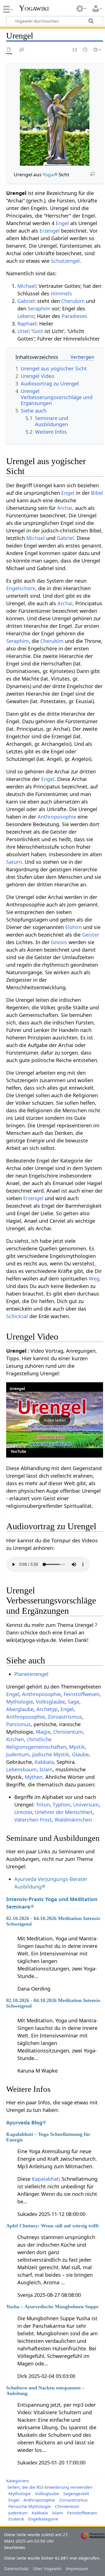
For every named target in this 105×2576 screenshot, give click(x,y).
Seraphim (39, 308)
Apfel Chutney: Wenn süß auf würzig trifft (53, 2226)
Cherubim (73, 301)
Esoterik (16, 2519)
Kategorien (17, 2481)
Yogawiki (34, 8)
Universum (86, 1805)
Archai (65, 508)
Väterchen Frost (33, 1820)
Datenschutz (16, 2568)
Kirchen (15, 1739)
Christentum (68, 1732)
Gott (38, 331)
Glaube (80, 1754)
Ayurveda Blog (24, 2122)
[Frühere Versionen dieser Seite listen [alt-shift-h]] (85, 50)
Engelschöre (21, 588)
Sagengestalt (76, 2493)
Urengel (17, 1389)
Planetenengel (31, 1674)
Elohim (73, 927)
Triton (43, 1805)
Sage (73, 1702)
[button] (55, 1420)
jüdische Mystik (51, 1754)
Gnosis (59, 942)
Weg (94, 1279)
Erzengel (50, 231)
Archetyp (47, 1709)
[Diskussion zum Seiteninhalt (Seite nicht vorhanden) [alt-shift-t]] (22, 50)
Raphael (27, 324)
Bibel (97, 493)
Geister (91, 935)
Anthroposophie (57, 817)
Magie (43, 1732)
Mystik (77, 1747)
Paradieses (74, 316)
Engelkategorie (43, 2519)
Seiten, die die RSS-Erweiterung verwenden (50, 2487)
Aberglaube (20, 1709)
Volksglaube (50, 1702)
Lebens (26, 316)
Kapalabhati (47, 2179)
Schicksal (17, 1316)
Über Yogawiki (47, 2568)
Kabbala (44, 1762)
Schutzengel (65, 261)
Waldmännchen (73, 1820)
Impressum (77, 2568)
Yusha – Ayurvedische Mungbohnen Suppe (52, 2307)
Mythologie (20, 1702)
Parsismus (18, 1724)
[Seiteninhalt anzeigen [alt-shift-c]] (9, 50)
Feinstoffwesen (81, 1694)
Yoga (48, 174)
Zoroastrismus (65, 1717)
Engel (62, 223)
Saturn (14, 862)
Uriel (23, 331)
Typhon (61, 1805)
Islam (46, 1769)
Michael (27, 286)
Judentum (18, 1754)
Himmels (61, 293)
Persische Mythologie (30, 2506)
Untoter (23, 1812)
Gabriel (26, 301)
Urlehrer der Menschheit (64, 1812)
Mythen (34, 1777)
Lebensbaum (21, 1769)
